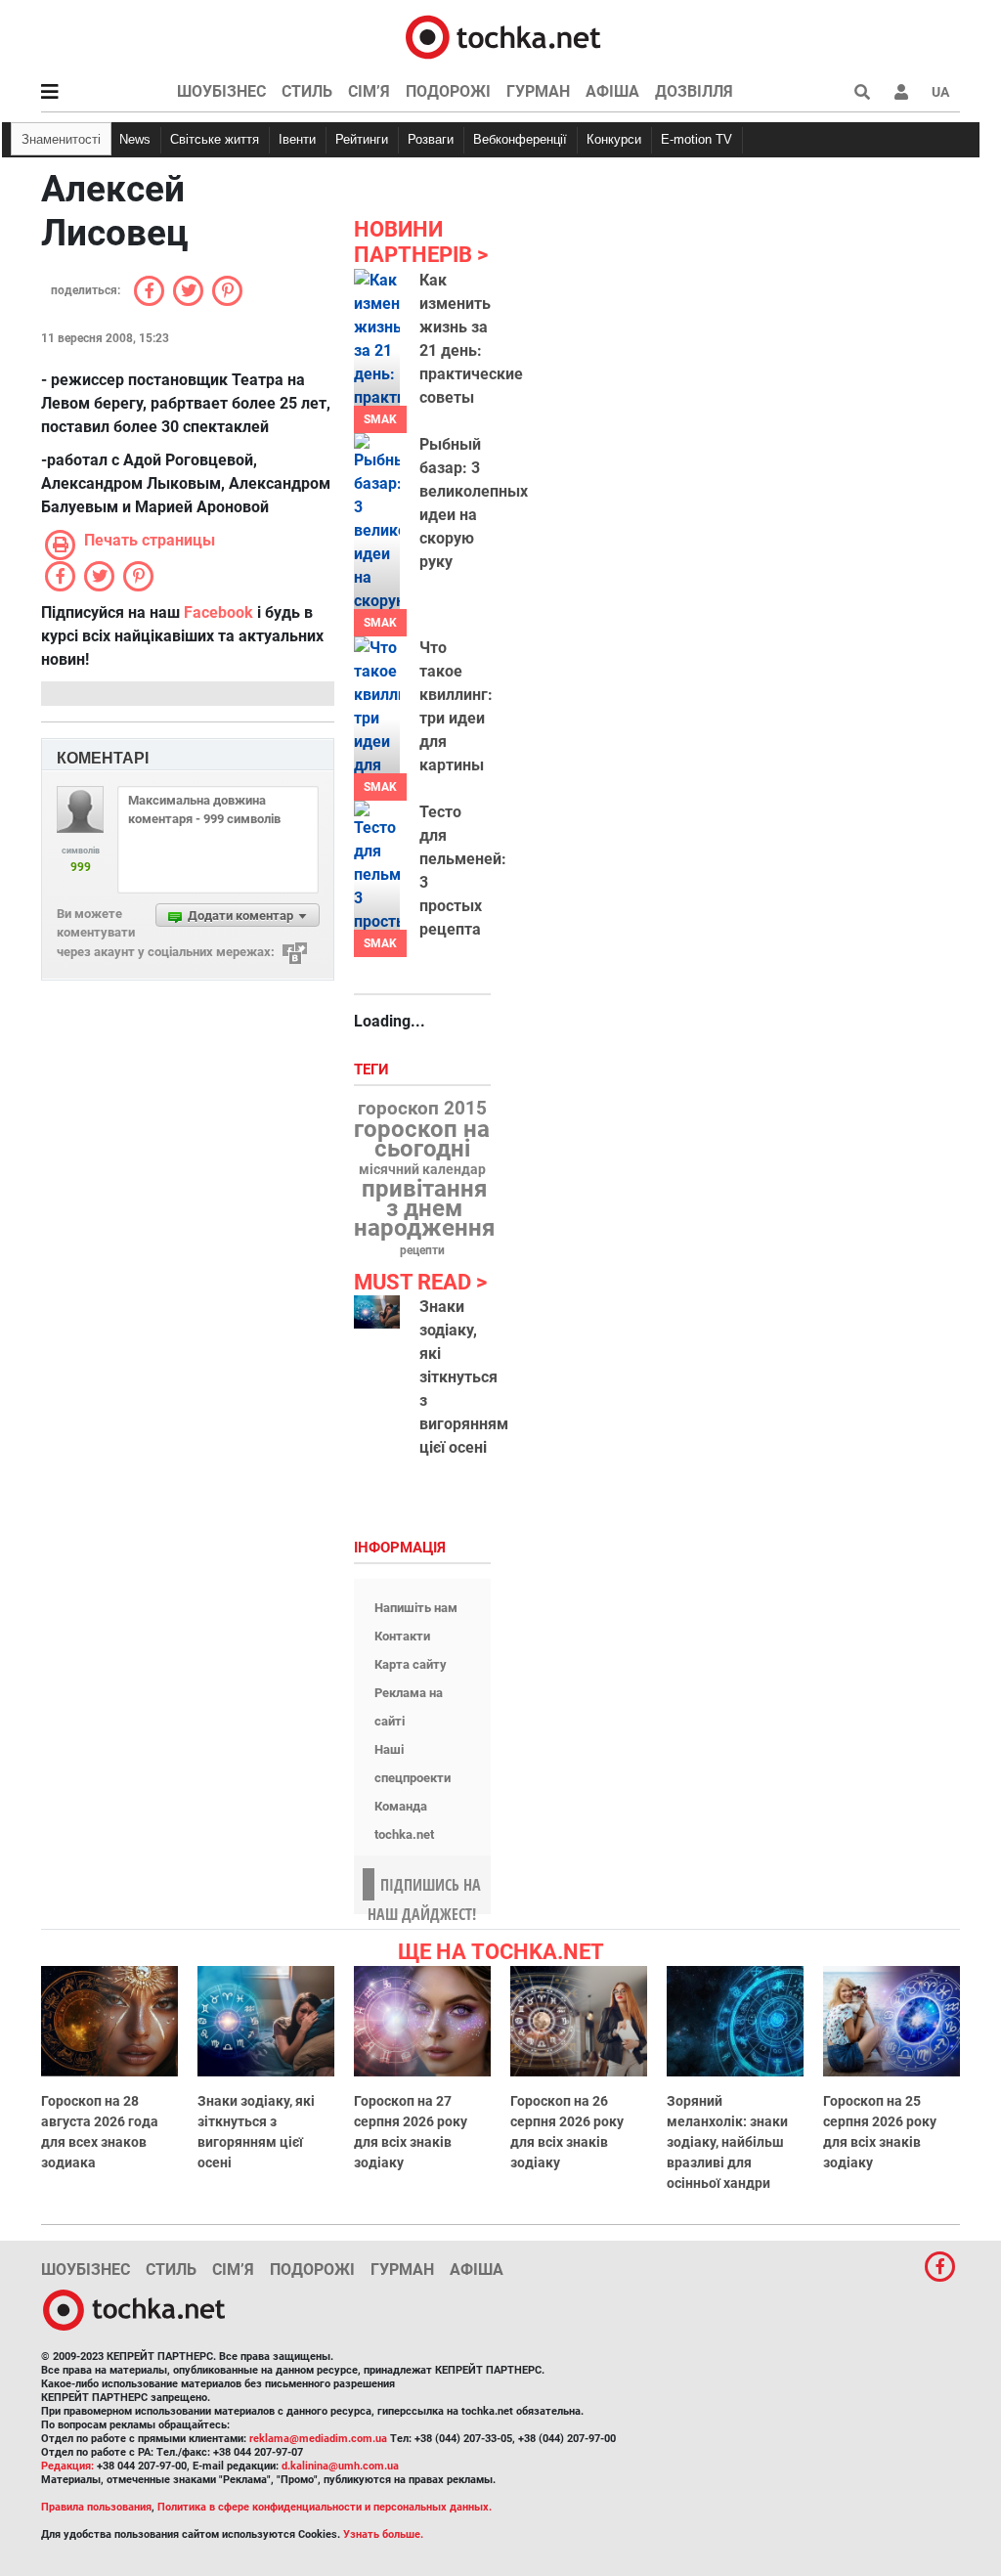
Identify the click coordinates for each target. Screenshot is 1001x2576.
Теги (373, 1070)
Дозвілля (694, 91)
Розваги (431, 139)
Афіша (612, 91)
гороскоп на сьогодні (422, 1139)
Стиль (307, 91)
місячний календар (422, 1170)
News (135, 139)
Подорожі (448, 91)
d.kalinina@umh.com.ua (340, 2466)
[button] (901, 92)
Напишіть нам (416, 1608)
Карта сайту (411, 1664)
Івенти (297, 139)
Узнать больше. (383, 2534)
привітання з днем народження (424, 1208)
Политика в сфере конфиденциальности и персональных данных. (325, 2507)
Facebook (218, 612)
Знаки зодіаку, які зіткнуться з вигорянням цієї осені (464, 1377)
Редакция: (67, 2466)
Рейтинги (362, 139)
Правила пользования (96, 2507)
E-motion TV (696, 139)
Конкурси (614, 139)
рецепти (422, 1250)
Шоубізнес (221, 91)
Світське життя (215, 139)
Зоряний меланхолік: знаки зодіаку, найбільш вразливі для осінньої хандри (727, 2142)
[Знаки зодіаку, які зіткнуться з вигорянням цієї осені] (377, 1312)
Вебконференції (520, 139)
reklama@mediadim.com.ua (318, 2439)
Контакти (402, 1636)
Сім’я (369, 91)
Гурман (538, 91)
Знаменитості (61, 139)
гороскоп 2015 (422, 1109)
